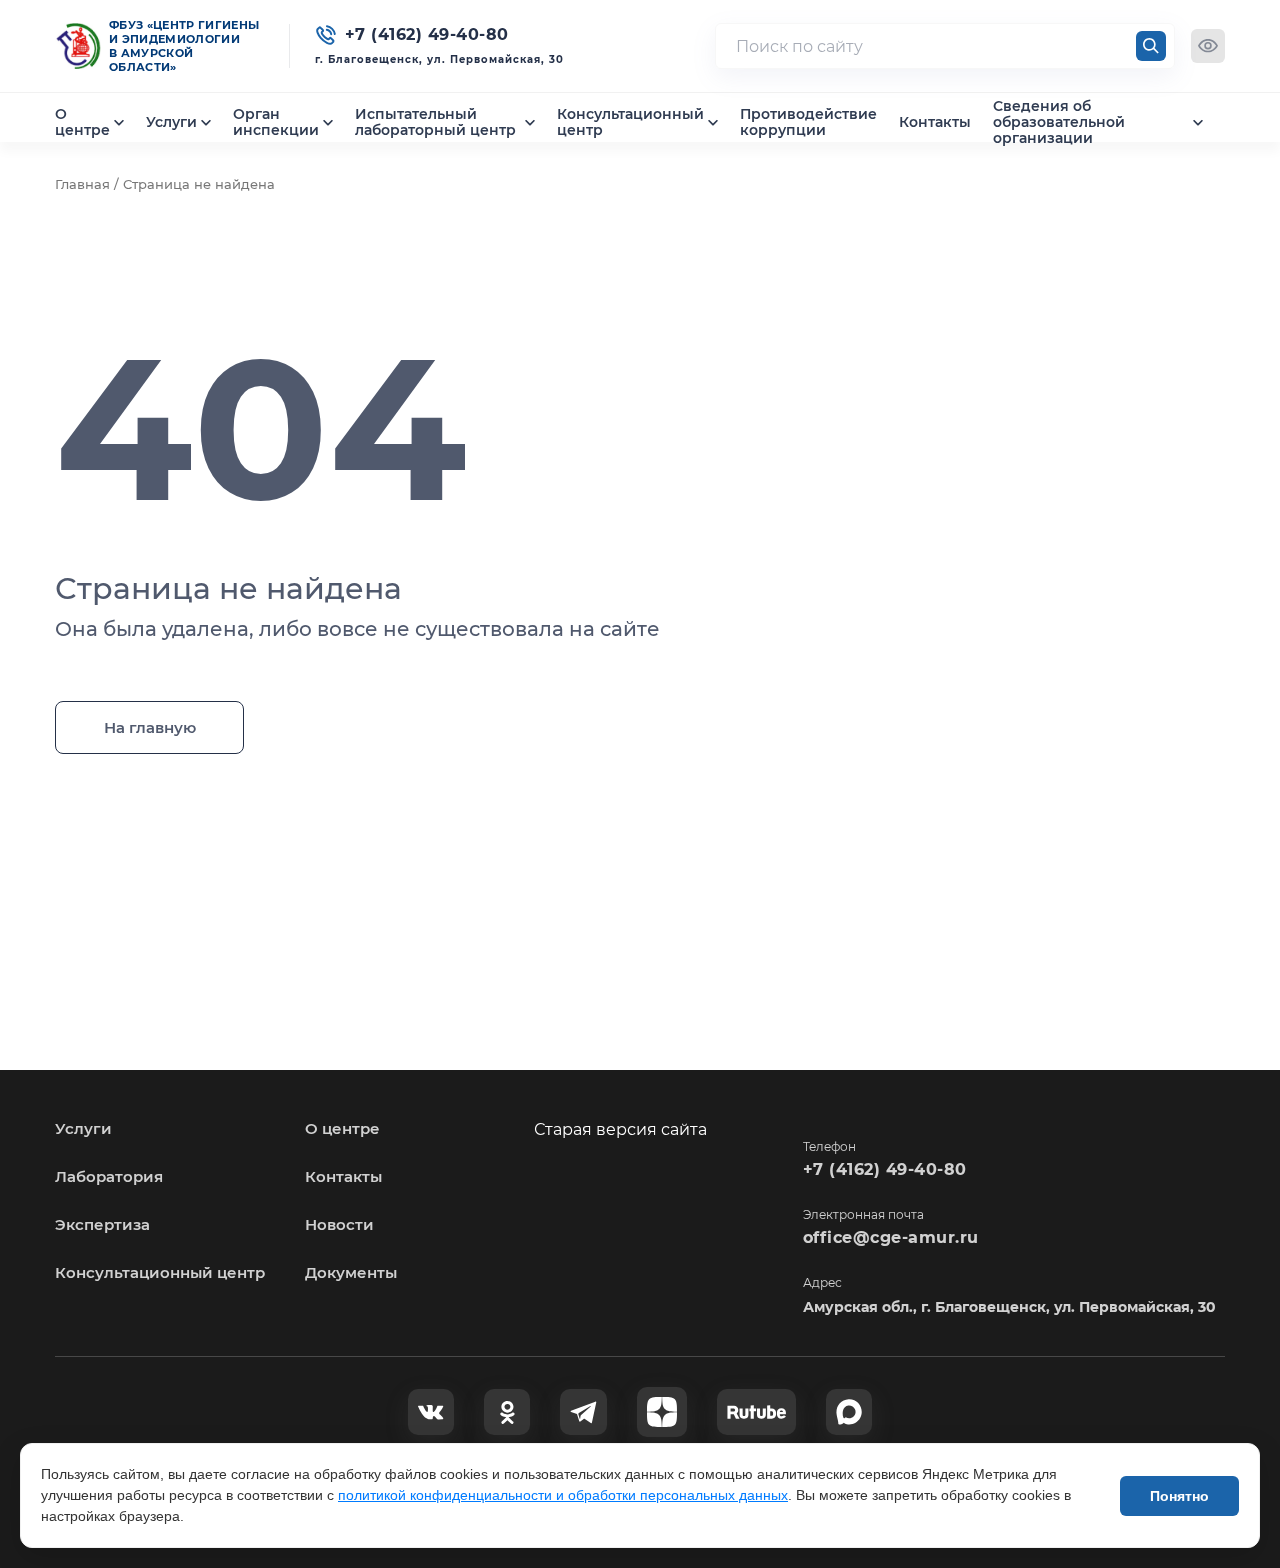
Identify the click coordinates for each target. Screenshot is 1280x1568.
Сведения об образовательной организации (1059, 122)
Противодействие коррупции (808, 122)
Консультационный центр (630, 122)
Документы (351, 1272)
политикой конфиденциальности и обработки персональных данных (563, 1495)
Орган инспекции (276, 122)
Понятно (1179, 1496)
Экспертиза (102, 1224)
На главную (150, 727)
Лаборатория (109, 1176)
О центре (82, 122)
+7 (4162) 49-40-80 (885, 1169)
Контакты (935, 122)
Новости (339, 1224)
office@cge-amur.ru (891, 1237)
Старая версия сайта (620, 1129)
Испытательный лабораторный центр (435, 122)
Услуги (171, 122)
